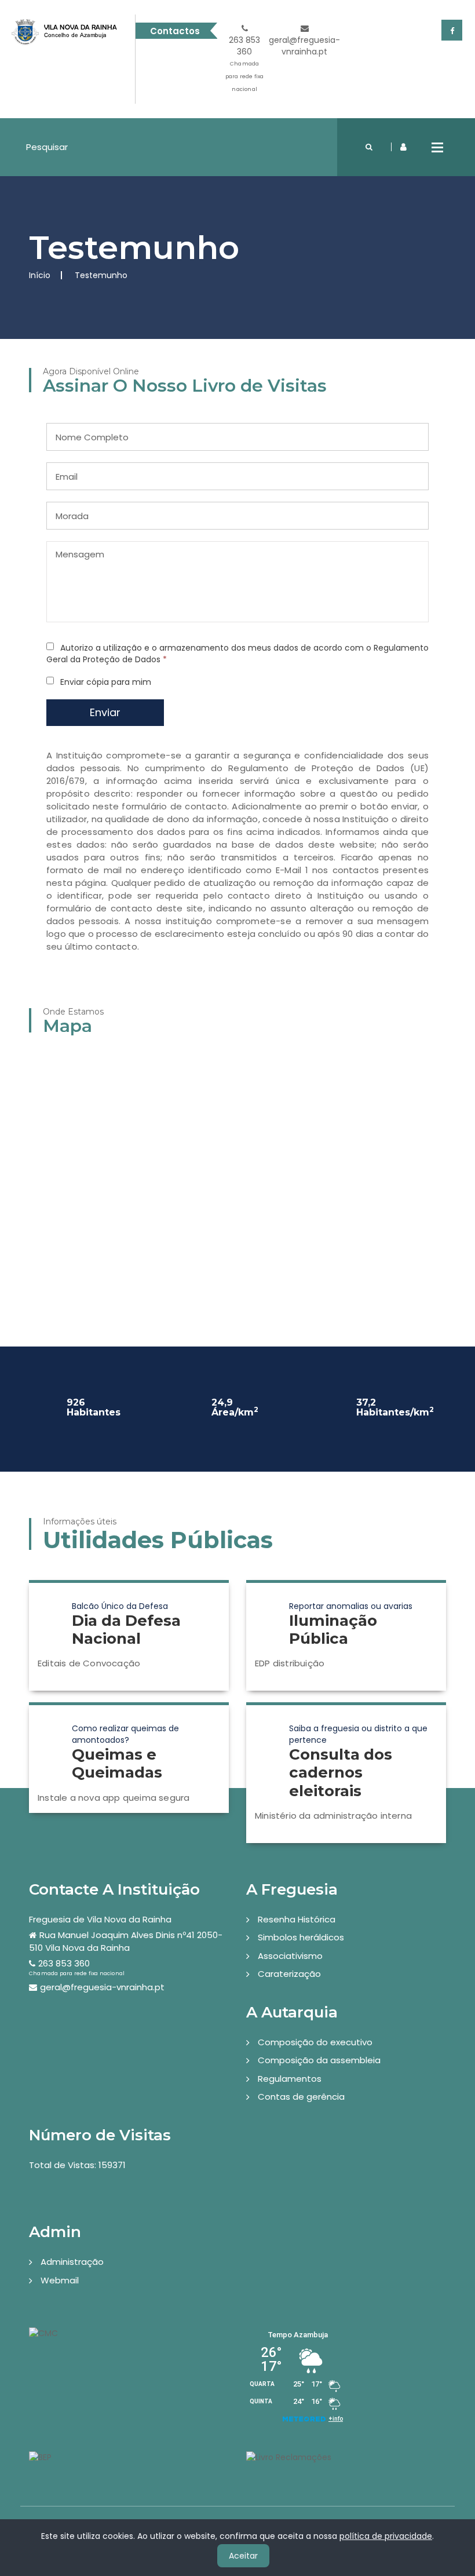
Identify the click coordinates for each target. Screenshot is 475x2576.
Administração (72, 2262)
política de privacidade (386, 2536)
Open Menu (437, 147)
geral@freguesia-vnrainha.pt (304, 46)
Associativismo (290, 1956)
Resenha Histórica (297, 1919)
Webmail (60, 2280)
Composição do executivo (315, 2042)
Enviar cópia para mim (106, 682)
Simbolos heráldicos (301, 1937)
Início (40, 275)
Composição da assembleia (319, 2060)
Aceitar (243, 2556)
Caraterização (289, 1974)
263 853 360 (245, 63)
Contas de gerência (301, 2097)
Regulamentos (290, 2079)
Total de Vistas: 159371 (77, 2165)
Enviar (105, 712)
